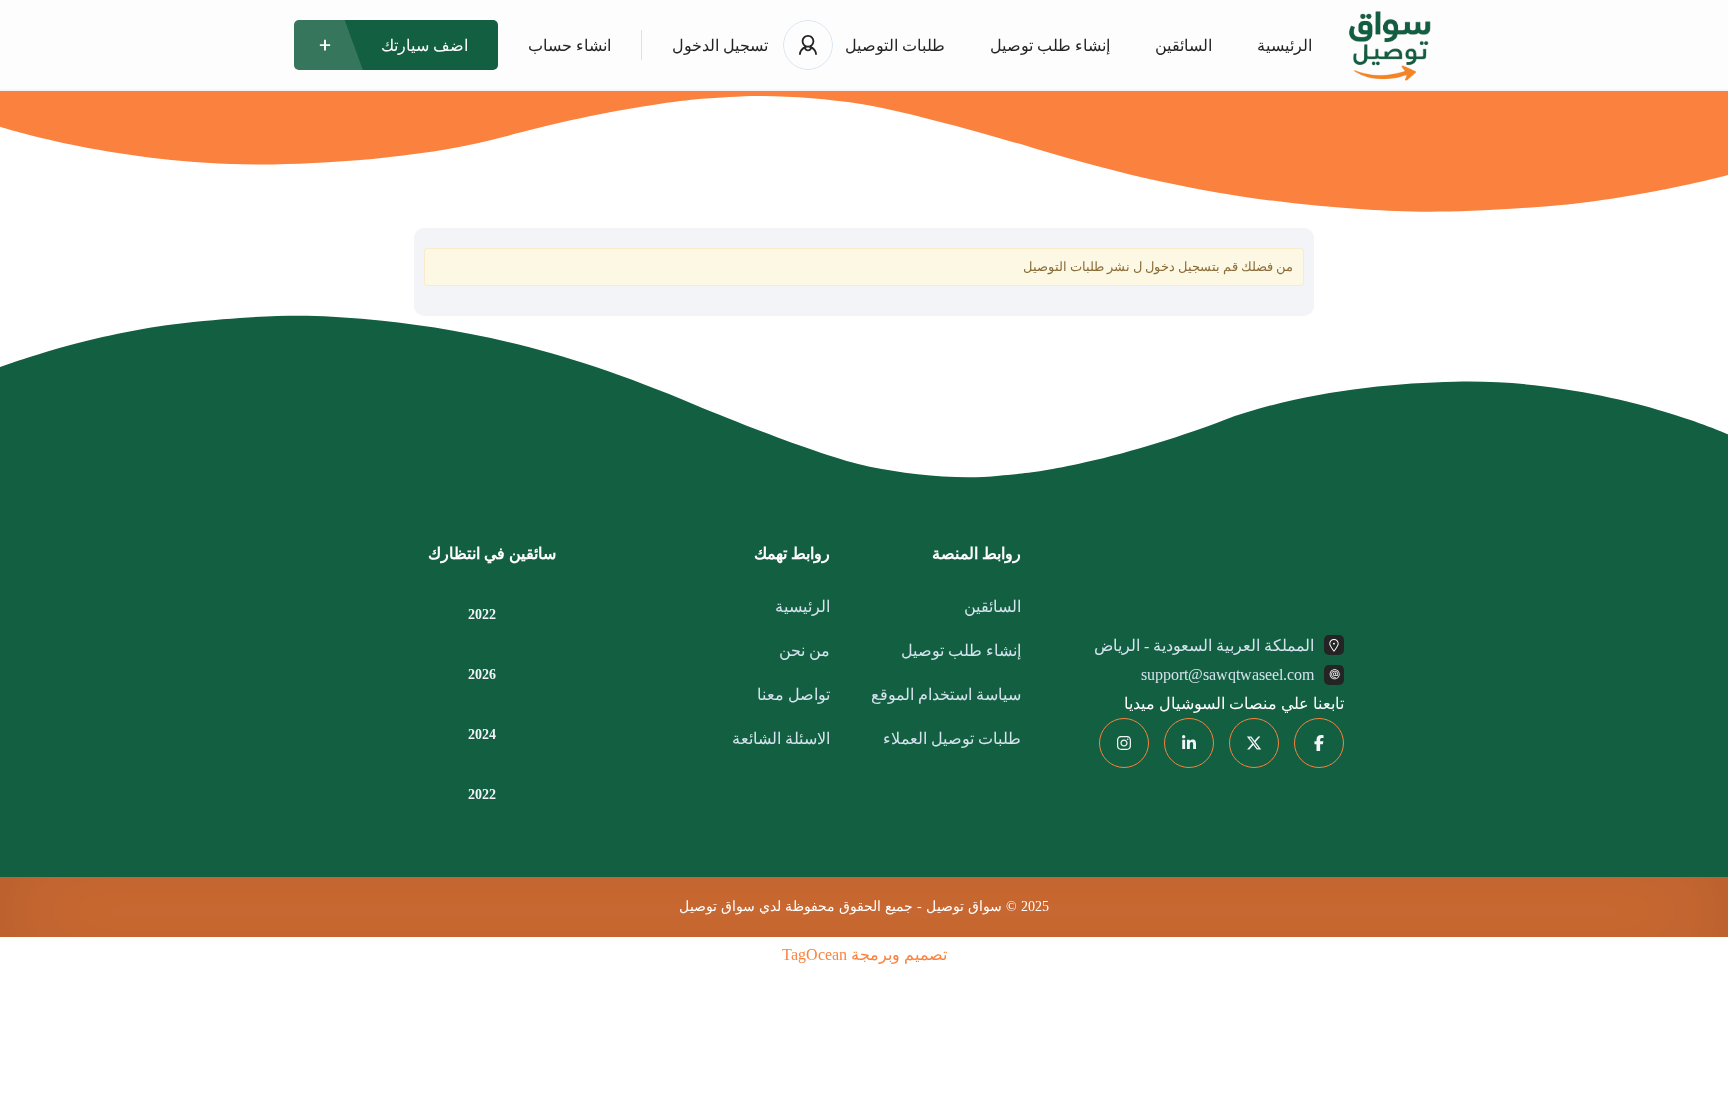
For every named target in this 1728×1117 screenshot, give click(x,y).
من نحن (804, 650)
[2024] (533, 734)
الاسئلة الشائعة (781, 738)
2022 (482, 615)
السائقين (1183, 45)
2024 (482, 735)
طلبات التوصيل (895, 45)
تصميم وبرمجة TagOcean (864, 954)
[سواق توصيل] (1389, 45)
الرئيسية (1284, 45)
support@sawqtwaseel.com (1227, 674)
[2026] (533, 674)
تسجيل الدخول (720, 45)
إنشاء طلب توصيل (1050, 45)
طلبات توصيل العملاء (952, 738)
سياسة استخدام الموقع (946, 694)
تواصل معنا (793, 694)
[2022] (533, 614)
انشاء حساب (569, 45)
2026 (482, 675)
